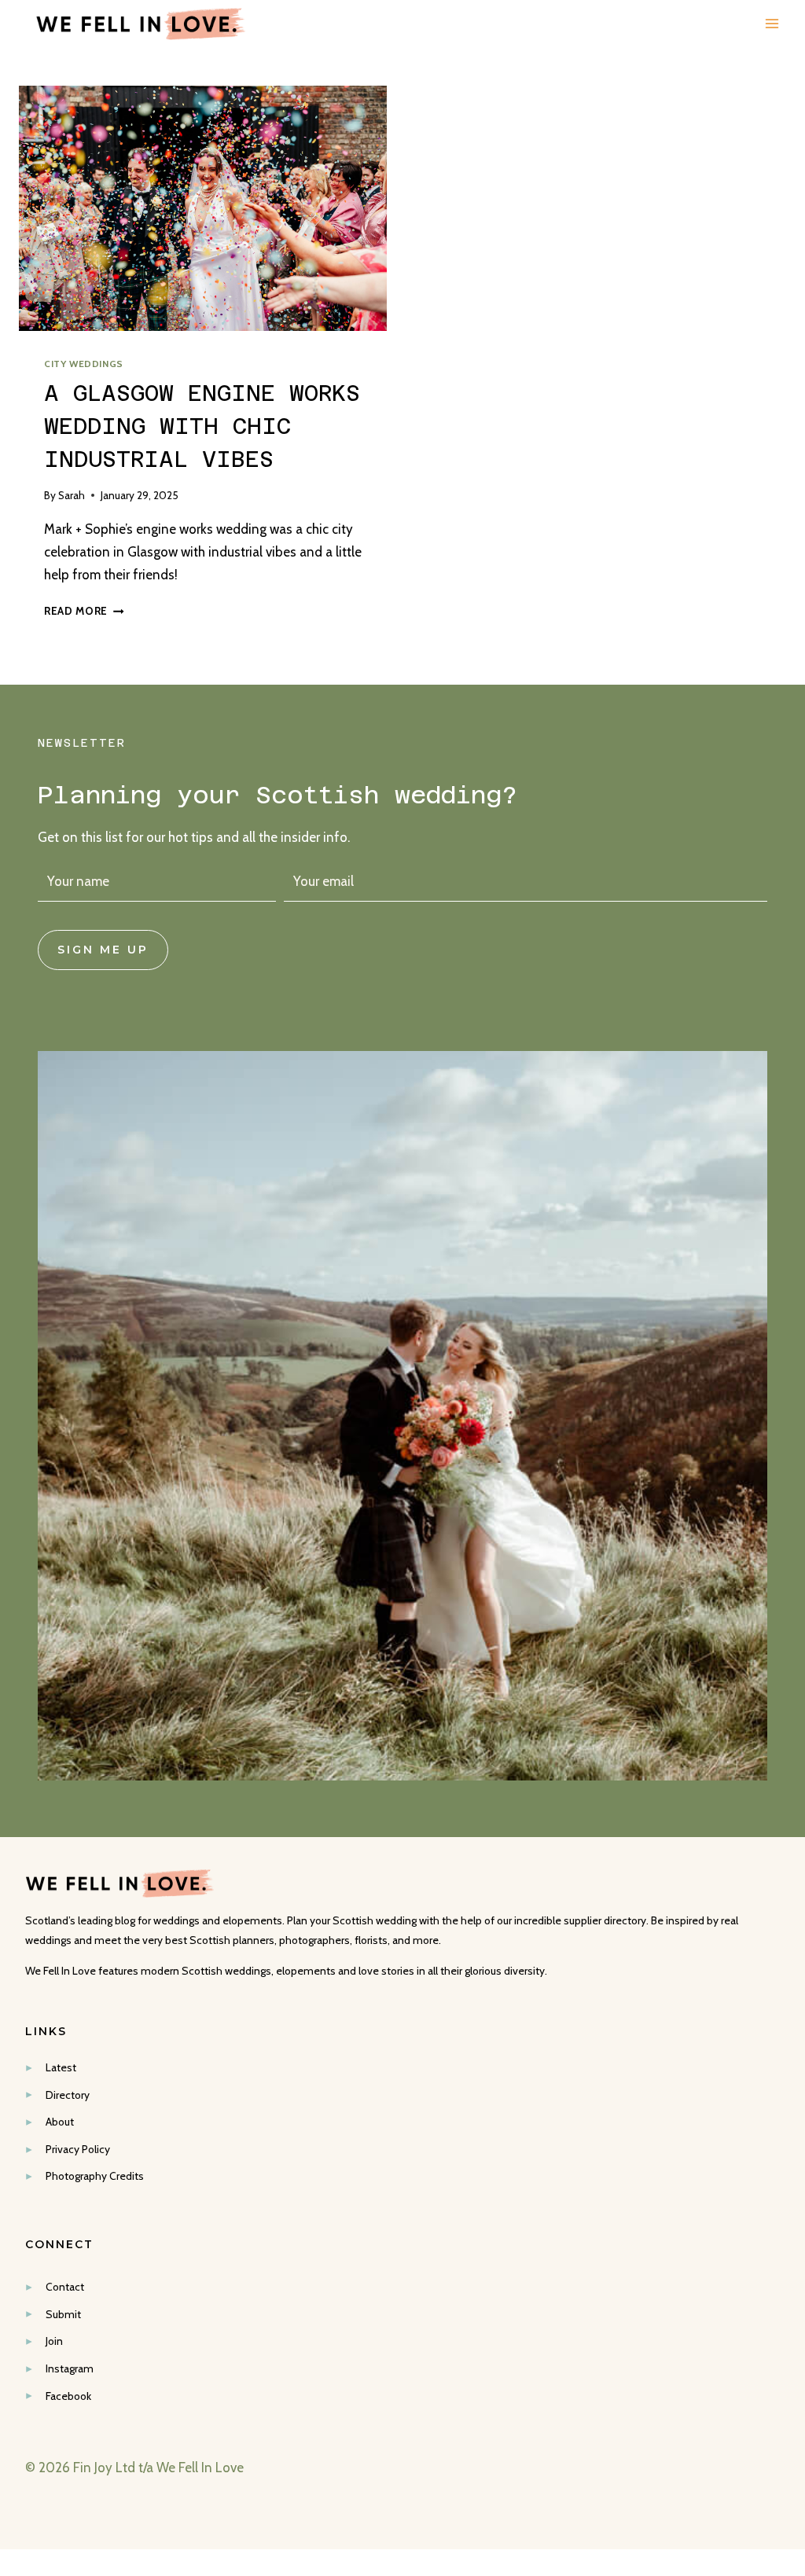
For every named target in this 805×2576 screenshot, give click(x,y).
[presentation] (203, 208)
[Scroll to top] (790, 2207)
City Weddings (84, 364)
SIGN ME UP (103, 950)
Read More (84, 611)
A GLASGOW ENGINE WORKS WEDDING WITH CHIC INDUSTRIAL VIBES (202, 426)
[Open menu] (772, 24)
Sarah (72, 495)
